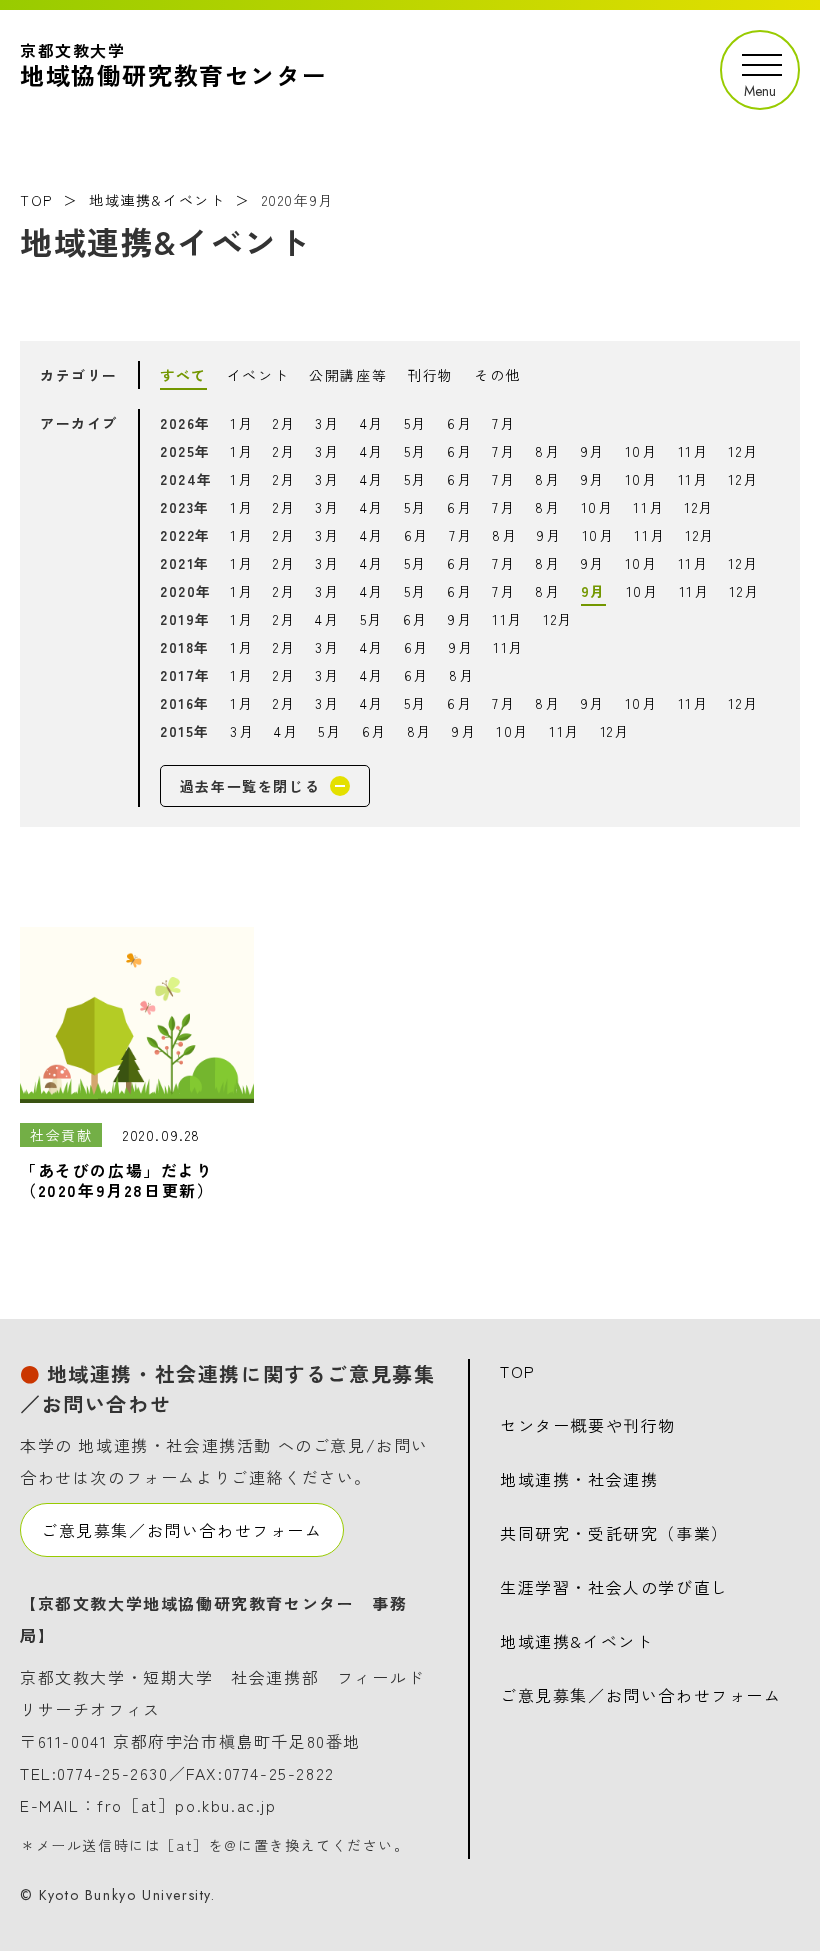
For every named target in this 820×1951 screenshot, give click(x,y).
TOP (36, 200)
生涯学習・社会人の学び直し (614, 1587)
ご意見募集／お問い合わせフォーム (182, 1530)
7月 (503, 423)
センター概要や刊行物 (588, 1425)
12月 (743, 451)
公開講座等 (348, 375)
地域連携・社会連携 (579, 1479)
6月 (459, 423)
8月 (547, 451)
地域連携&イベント (157, 200)
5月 (415, 423)
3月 (327, 423)
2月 (284, 423)
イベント (258, 375)
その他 (497, 375)
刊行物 (430, 375)
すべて (183, 375)
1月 (241, 423)
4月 (372, 423)
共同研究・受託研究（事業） (614, 1533)
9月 (593, 451)
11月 (693, 451)
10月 (641, 451)
